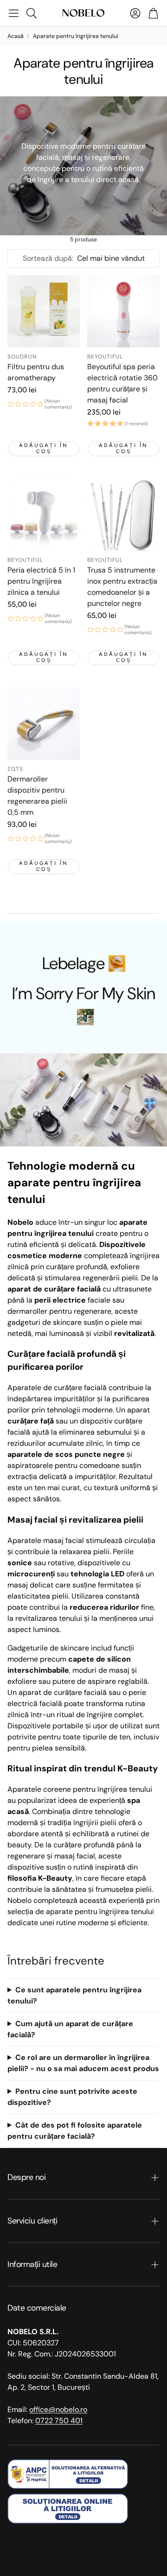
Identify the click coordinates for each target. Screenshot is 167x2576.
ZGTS (15, 769)
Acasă (16, 36)
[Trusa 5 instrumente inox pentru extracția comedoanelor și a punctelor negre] (123, 515)
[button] (14, 13)
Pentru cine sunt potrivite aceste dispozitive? (72, 2097)
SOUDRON (22, 357)
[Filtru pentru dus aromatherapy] (44, 311)
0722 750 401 (59, 2421)
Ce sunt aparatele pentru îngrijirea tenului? (74, 1995)
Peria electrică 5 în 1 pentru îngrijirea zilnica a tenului (41, 581)
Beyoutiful (105, 357)
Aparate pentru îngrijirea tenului (76, 36)
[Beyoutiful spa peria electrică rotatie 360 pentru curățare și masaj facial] (123, 311)
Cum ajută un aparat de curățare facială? (70, 2029)
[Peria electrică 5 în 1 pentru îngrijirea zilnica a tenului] (44, 515)
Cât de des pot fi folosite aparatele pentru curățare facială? (75, 2131)
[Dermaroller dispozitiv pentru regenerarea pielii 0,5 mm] (44, 724)
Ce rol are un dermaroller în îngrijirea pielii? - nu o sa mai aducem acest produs (83, 2063)
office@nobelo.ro (58, 2409)
